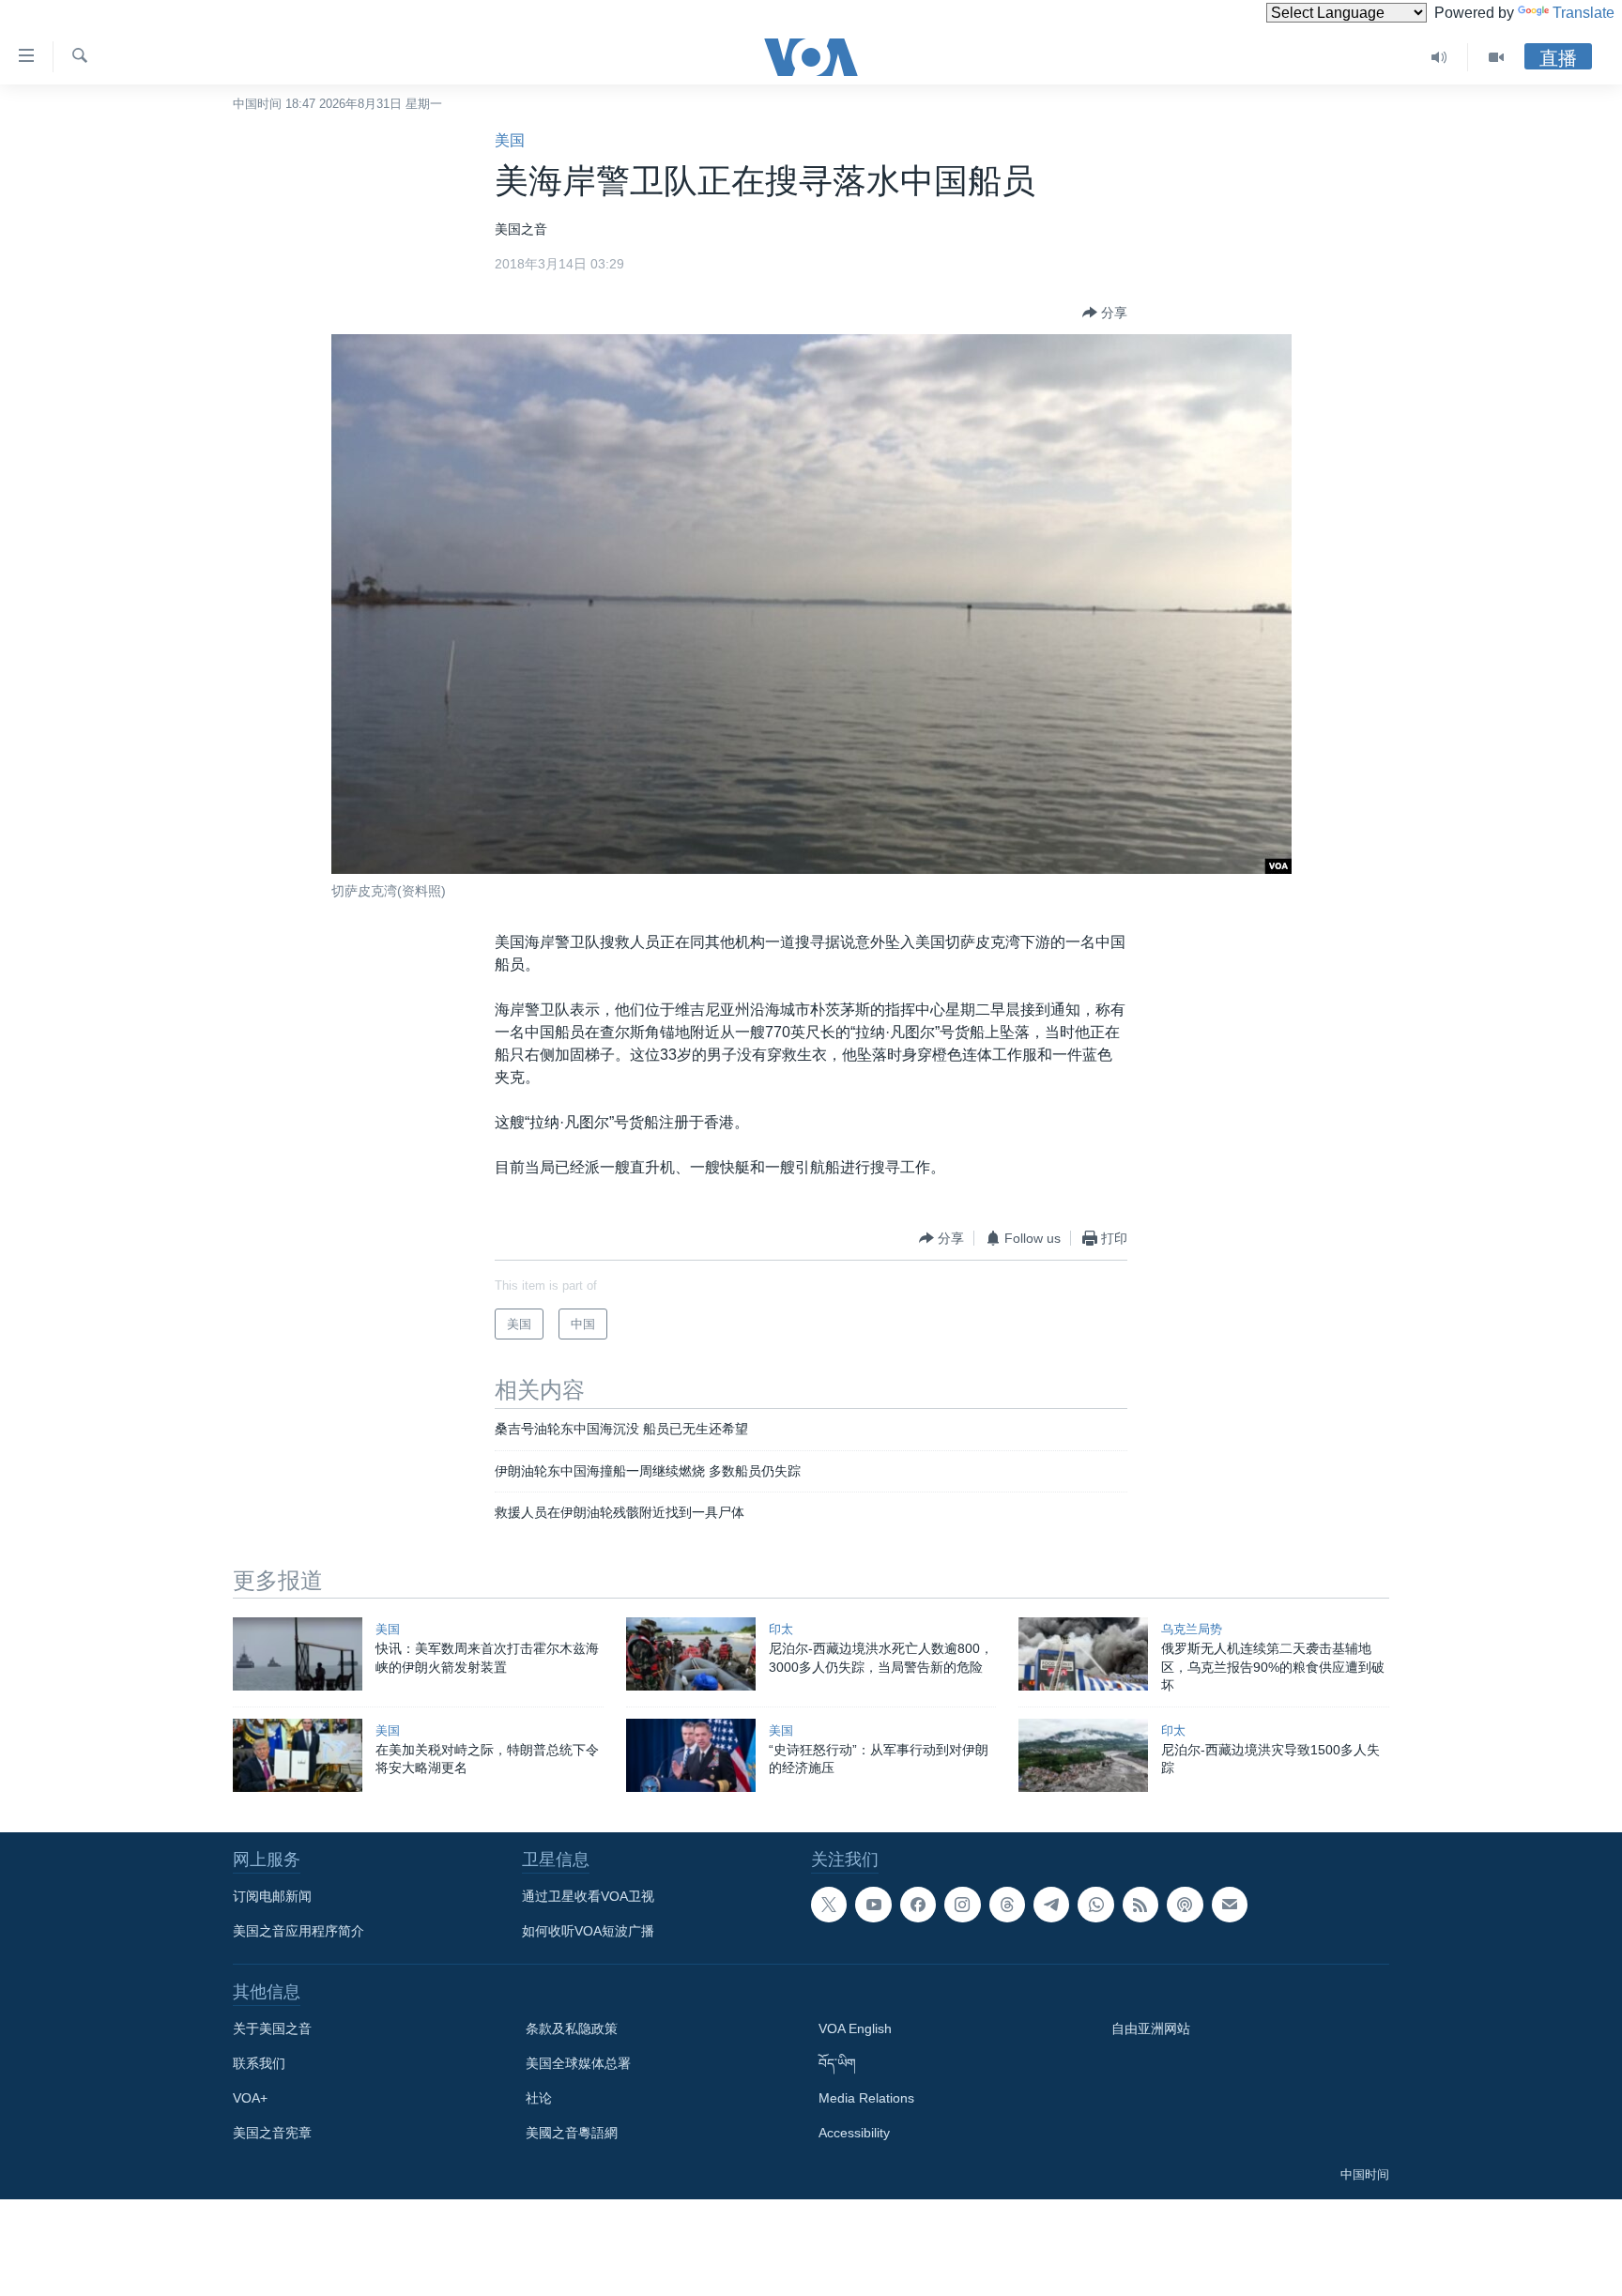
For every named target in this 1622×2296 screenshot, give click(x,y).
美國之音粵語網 (572, 2133)
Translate (1584, 13)
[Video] (1496, 57)
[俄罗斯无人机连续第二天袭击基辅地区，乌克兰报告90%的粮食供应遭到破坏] (1083, 1654)
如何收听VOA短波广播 (588, 1931)
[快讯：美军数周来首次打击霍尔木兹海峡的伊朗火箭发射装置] (298, 1654)
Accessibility (854, 2133)
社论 (539, 2098)
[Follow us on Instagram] (962, 1905)
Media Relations (866, 2098)
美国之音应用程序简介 (298, 1931)
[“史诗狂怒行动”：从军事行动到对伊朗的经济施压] (691, 1755)
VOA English (855, 2028)
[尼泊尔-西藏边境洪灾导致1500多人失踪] (1083, 1755)
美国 (510, 140)
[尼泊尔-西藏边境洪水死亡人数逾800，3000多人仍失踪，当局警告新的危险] (691, 1654)
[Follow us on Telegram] (1051, 1905)
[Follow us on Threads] (1007, 1905)
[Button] (1105, 313)
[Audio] (1439, 57)
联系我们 (259, 2063)
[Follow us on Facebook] (918, 1905)
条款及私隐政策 (572, 2028)
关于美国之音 (272, 2028)
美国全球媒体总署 (578, 2063)
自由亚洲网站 (1151, 2028)
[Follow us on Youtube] (873, 1905)
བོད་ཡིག (837, 2063)
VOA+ (250, 2098)
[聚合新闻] (1140, 1905)
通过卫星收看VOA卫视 (588, 1896)
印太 (781, 1629)
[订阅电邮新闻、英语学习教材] (1230, 1905)
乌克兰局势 (1192, 1629)
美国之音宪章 (272, 2133)
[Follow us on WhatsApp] (1095, 1905)
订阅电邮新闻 (272, 1896)
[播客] (1185, 1905)
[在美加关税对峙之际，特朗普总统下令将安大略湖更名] (298, 1755)
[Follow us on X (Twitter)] (829, 1905)
